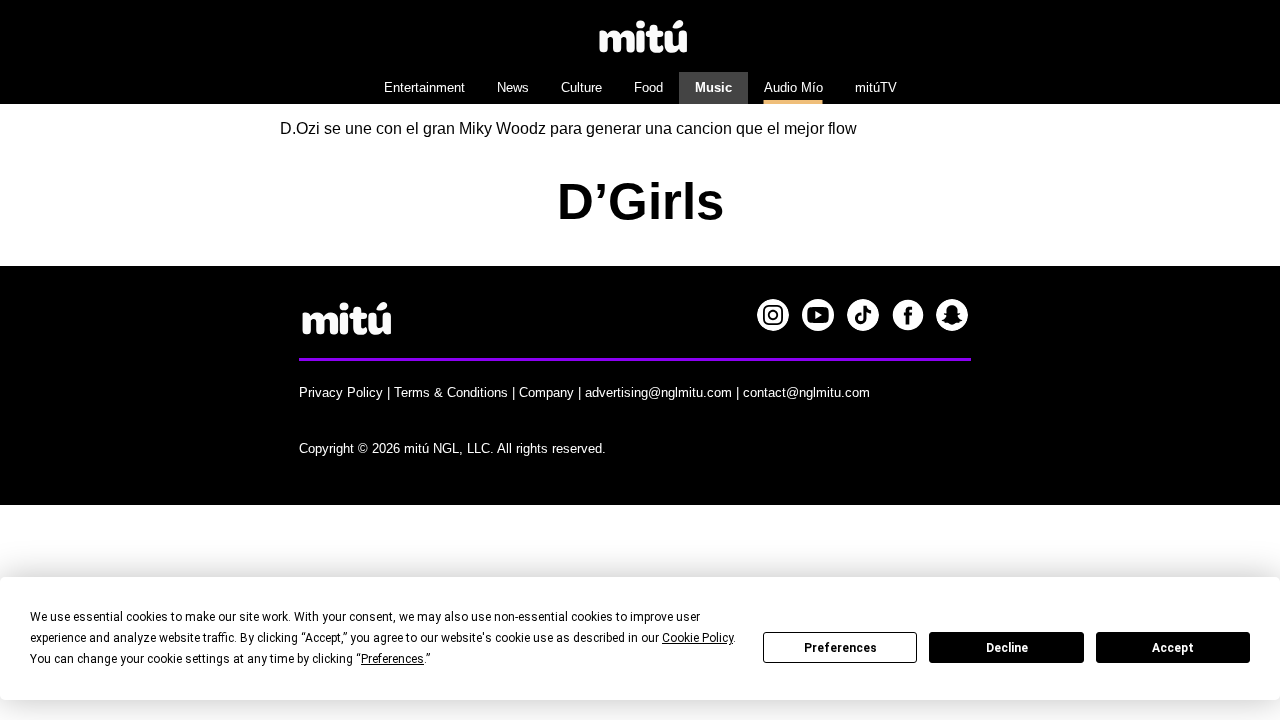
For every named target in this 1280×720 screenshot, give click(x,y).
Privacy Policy (341, 392)
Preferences (840, 648)
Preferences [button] (392, 659)
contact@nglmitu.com (806, 392)
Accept (1173, 648)
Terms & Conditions (451, 392)
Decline (1007, 648)
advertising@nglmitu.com (658, 392)
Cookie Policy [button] (697, 638)
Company (546, 392)
